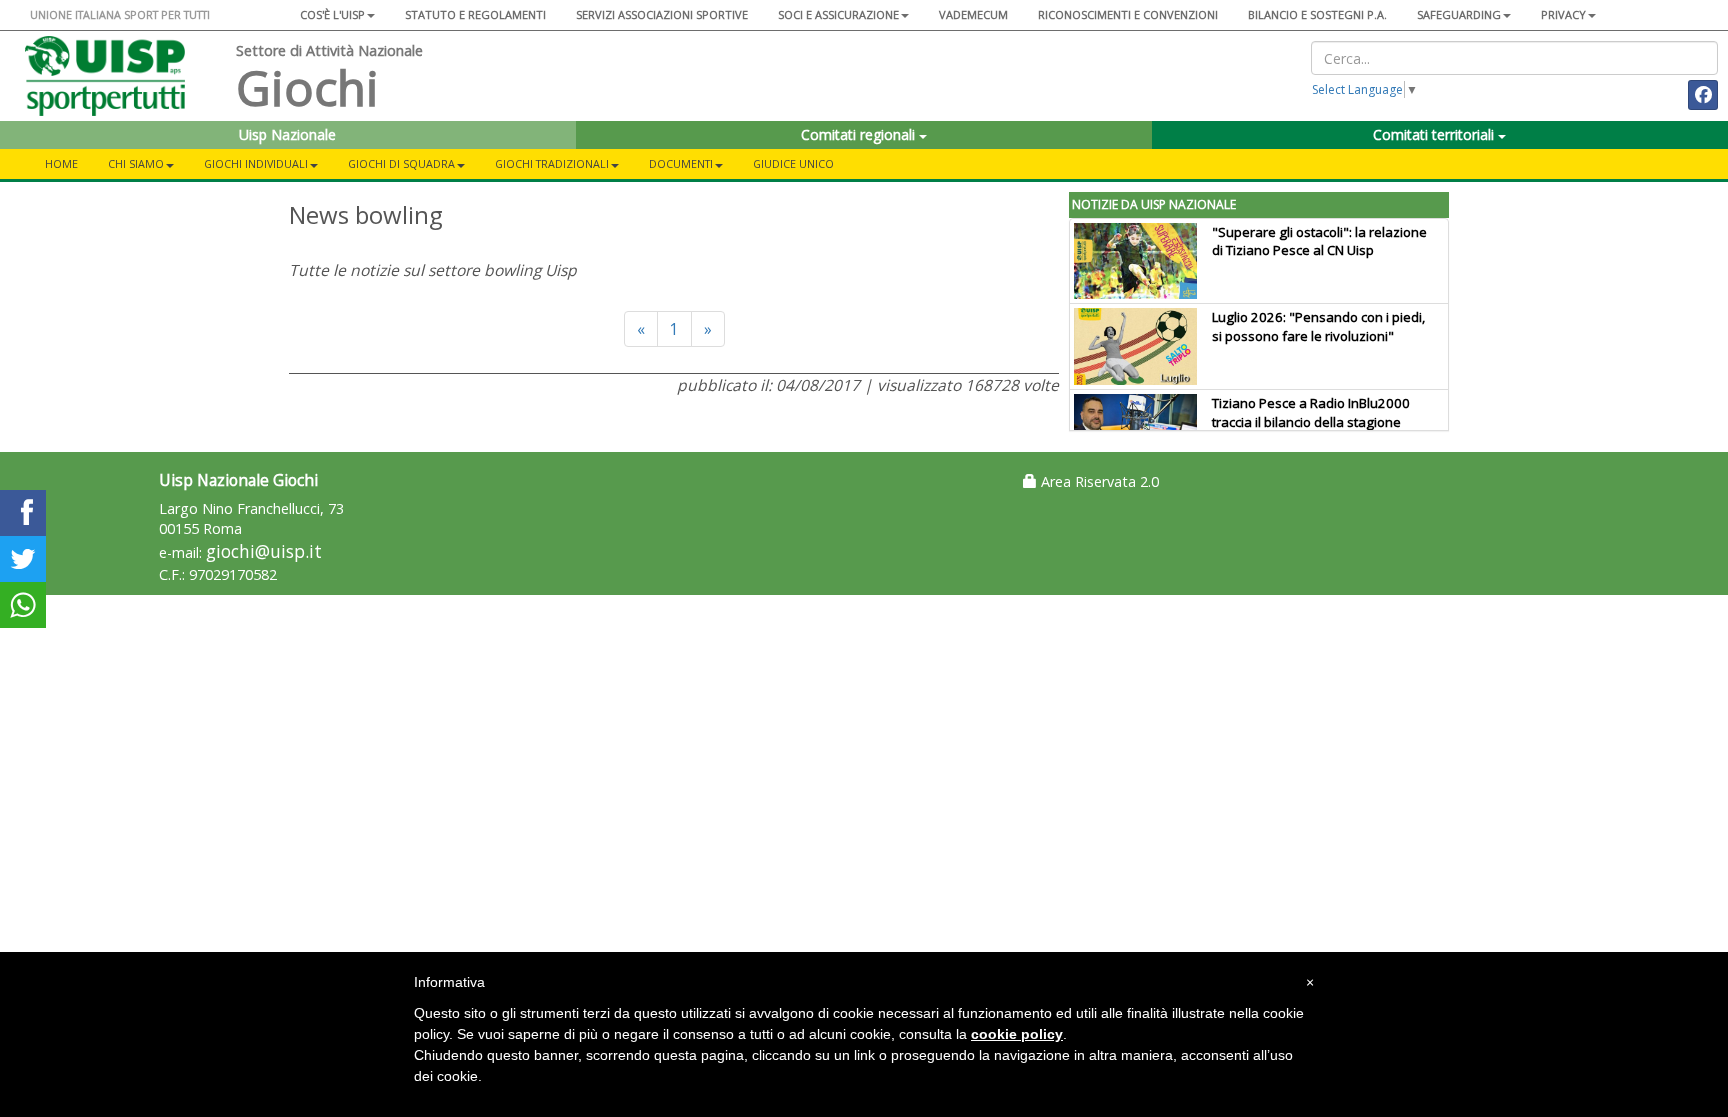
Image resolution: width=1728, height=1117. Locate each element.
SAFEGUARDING (1459, 14)
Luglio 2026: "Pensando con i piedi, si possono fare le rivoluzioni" (1318, 326)
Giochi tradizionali (552, 163)
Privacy (1563, 14)
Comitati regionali (860, 134)
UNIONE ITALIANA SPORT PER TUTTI (120, 14)
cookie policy (1017, 1034)
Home (61, 163)
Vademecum (973, 14)
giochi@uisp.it (264, 551)
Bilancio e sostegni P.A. (1317, 14)
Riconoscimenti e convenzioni (1128, 14)
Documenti (681, 163)
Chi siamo (136, 163)
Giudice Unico (793, 163)
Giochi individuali (256, 163)
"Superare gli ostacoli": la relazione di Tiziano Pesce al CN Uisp (1319, 241)
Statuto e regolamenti (475, 14)
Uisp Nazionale (287, 134)
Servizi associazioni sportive (662, 14)
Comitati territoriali (1435, 134)
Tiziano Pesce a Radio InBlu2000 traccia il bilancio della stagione (1311, 412)
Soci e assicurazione (838, 14)
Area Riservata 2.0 (1098, 481)
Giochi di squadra (401, 163)
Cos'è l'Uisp (332, 14)
